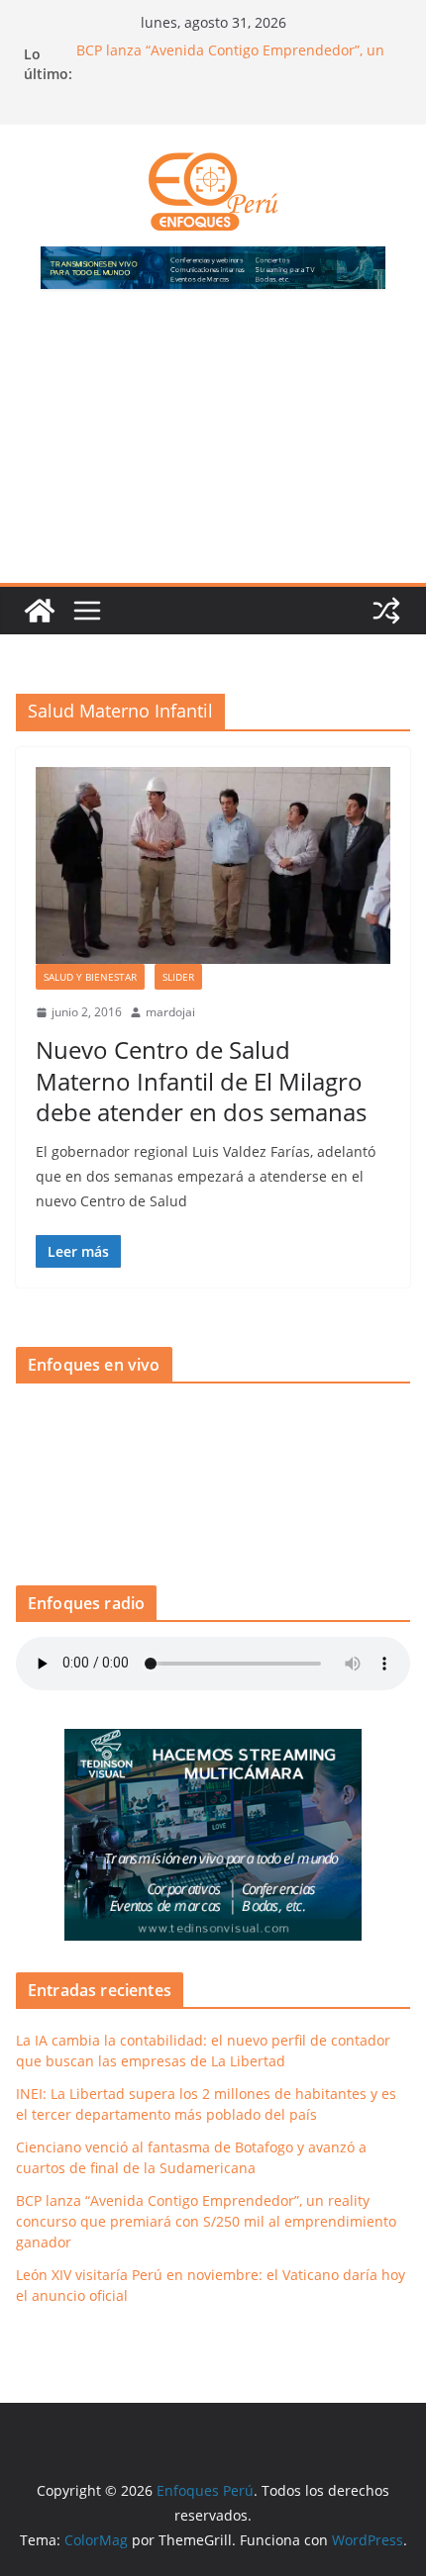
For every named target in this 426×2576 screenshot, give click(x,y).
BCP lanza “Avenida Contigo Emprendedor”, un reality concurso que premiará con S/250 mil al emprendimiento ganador (206, 2221)
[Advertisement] (213, 448)
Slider (178, 977)
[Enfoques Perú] (40, 611)
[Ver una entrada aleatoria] (386, 611)
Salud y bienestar (90, 977)
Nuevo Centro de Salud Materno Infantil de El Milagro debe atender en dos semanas (201, 1080)
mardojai (170, 1012)
